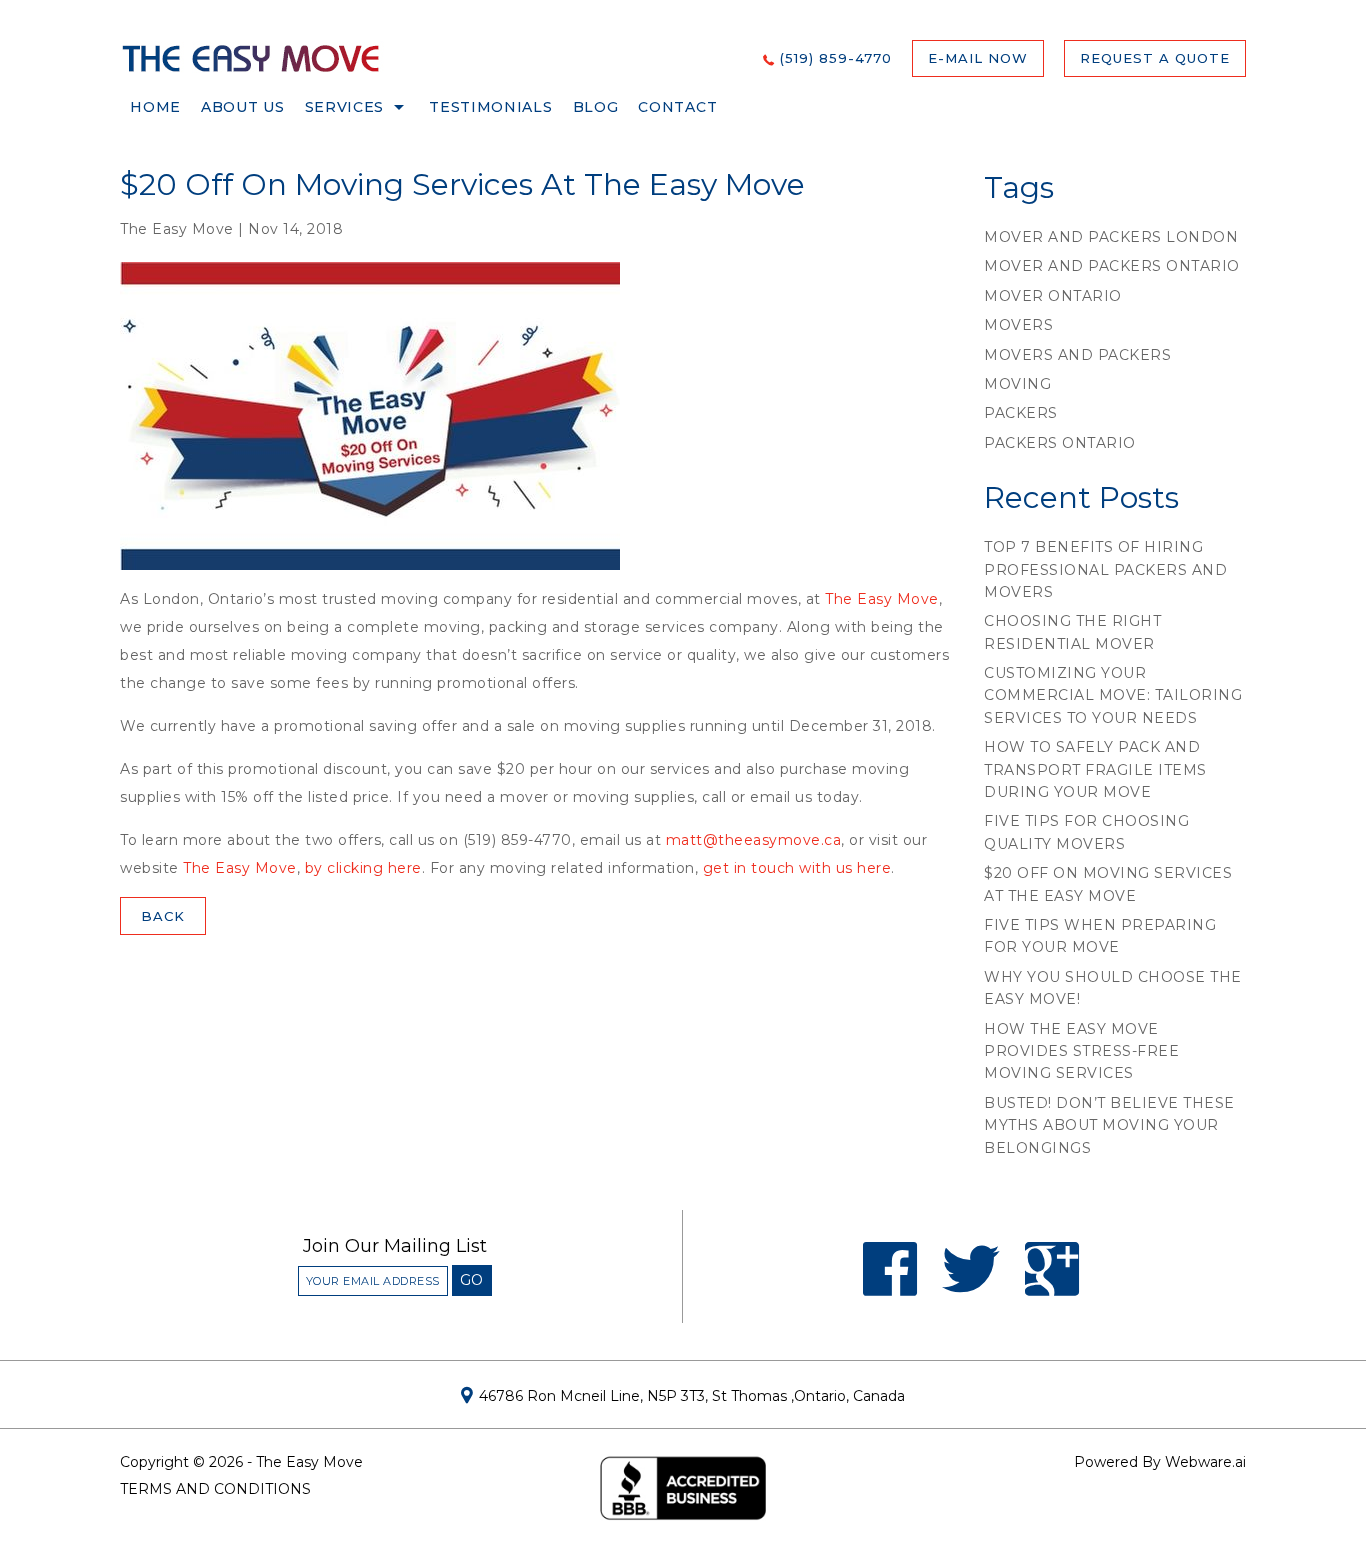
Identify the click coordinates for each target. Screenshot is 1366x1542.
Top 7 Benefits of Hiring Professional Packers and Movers (1105, 569)
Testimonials (490, 107)
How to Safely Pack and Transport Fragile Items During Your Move (1095, 769)
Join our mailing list (395, 1247)
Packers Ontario (1060, 443)
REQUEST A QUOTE (1155, 58)
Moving (1017, 384)
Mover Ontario (1053, 296)
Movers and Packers (1077, 355)
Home (155, 107)
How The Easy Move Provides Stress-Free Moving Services (1081, 1051)
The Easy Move (882, 599)
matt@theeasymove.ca (754, 840)
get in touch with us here (797, 868)
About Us (243, 107)
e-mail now (978, 58)
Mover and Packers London (1111, 237)
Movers (1018, 325)
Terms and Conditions (215, 1489)
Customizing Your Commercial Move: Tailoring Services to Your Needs (1113, 695)
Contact (677, 107)
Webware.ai (1205, 1462)
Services (345, 107)
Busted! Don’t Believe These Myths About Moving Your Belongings (1109, 1125)
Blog (596, 107)
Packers (1021, 413)
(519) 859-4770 (836, 58)
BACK (163, 916)
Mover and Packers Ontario (1112, 266)
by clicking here (363, 868)
